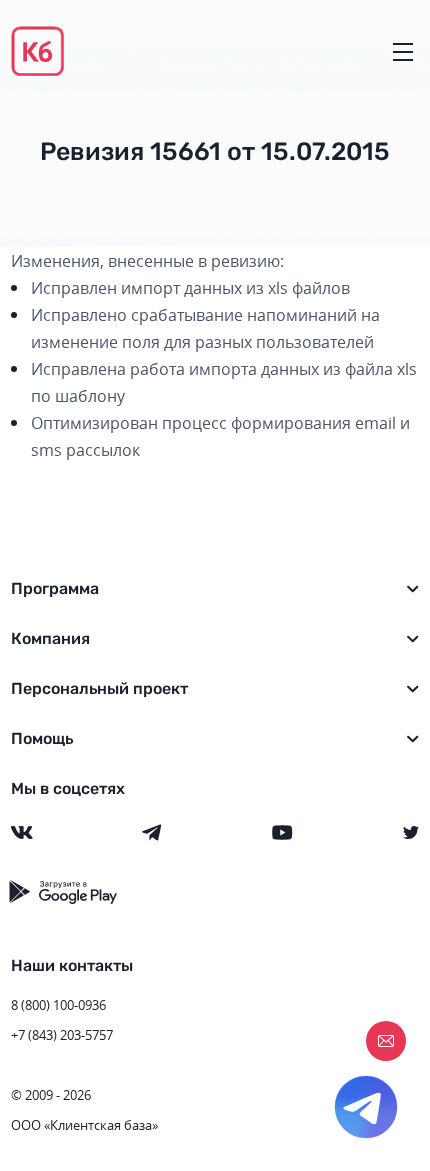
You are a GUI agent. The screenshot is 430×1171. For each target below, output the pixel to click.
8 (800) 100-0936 (58, 1005)
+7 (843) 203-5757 (62, 1035)
